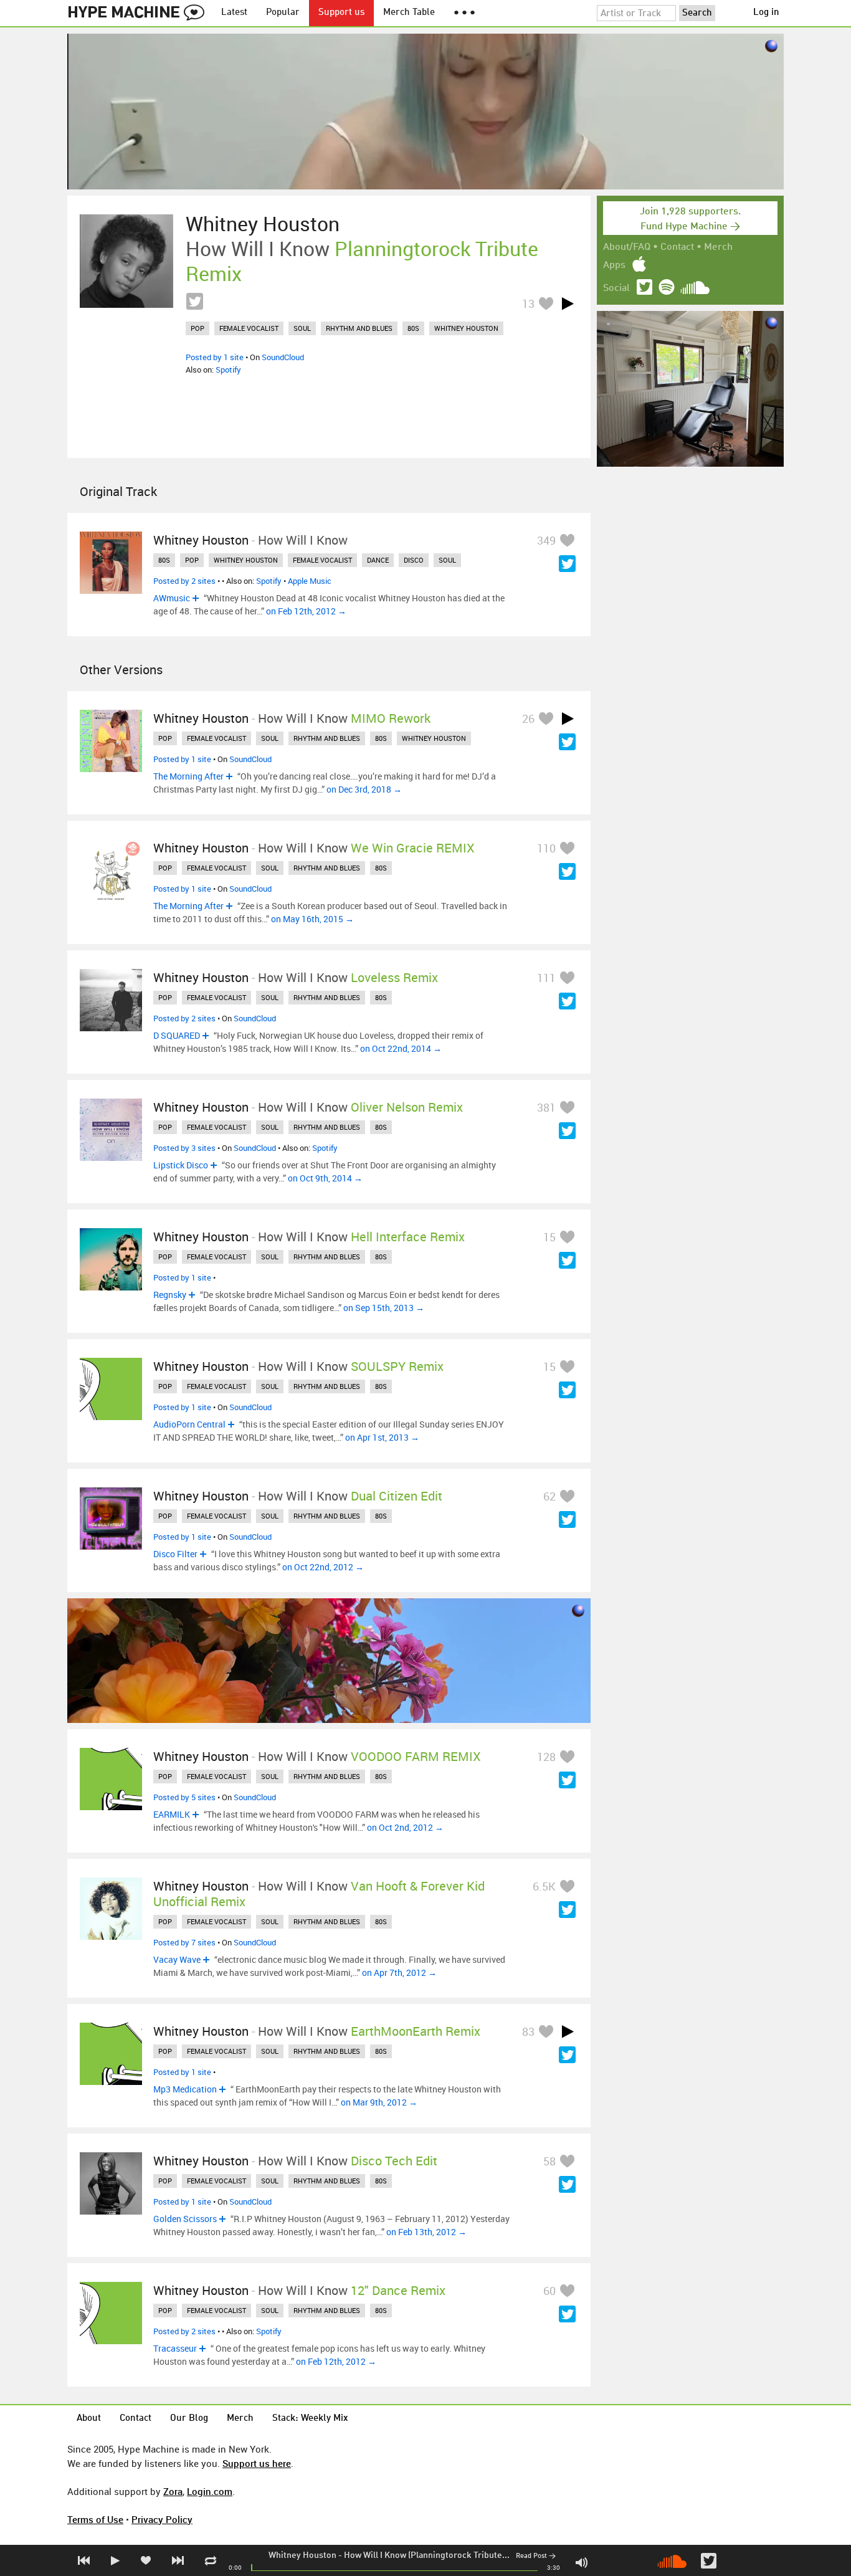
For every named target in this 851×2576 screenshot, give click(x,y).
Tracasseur (175, 2348)
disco (414, 560)
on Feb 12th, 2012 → (306, 611)
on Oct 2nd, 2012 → (405, 1827)
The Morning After (188, 776)
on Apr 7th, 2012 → (399, 1973)
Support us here (257, 2463)
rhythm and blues (359, 328)
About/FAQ (627, 247)
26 (528, 718)
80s (413, 328)
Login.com (210, 2491)
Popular (283, 13)
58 (549, 2161)
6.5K (544, 1886)
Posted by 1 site (215, 357)
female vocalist (249, 328)
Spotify (228, 370)
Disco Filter (175, 1554)
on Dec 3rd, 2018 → (364, 789)
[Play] (568, 303)
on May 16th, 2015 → (312, 919)
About (89, 2419)
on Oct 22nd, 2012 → (323, 1567)
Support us (341, 13)
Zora (173, 2491)
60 (549, 2291)
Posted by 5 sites (184, 1797)
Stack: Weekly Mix (310, 2419)
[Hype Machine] (140, 13)
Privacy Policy (162, 2519)
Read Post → (536, 2556)
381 (546, 1107)
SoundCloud (283, 357)
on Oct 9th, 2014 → (325, 1178)
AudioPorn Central (189, 1424)
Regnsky (170, 1295)
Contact (677, 247)
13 (528, 303)
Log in (766, 13)
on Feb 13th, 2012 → (426, 2232)
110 (546, 848)
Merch (718, 247)
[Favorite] (546, 303)
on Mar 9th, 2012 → (379, 2102)
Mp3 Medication (185, 2089)
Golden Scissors (185, 2219)
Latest (234, 13)
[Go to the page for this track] (126, 261)
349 (546, 540)
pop (197, 328)
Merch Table (409, 13)
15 (549, 1237)
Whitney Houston (302, 2555)
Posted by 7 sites (184, 1942)
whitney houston (466, 328)
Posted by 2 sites (184, 581)
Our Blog (189, 2419)
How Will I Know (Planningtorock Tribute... (427, 2555)
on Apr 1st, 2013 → (382, 1437)
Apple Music (310, 581)
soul (302, 328)
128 (546, 1757)
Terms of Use (95, 2519)
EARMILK (172, 1814)
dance (378, 560)
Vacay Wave (177, 1959)
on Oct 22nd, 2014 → (401, 1048)
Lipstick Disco (181, 1165)
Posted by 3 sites (184, 1148)
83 (528, 2031)
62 (549, 1496)
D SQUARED (177, 1035)
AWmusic (172, 598)
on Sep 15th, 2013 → (384, 1308)
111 (546, 978)
